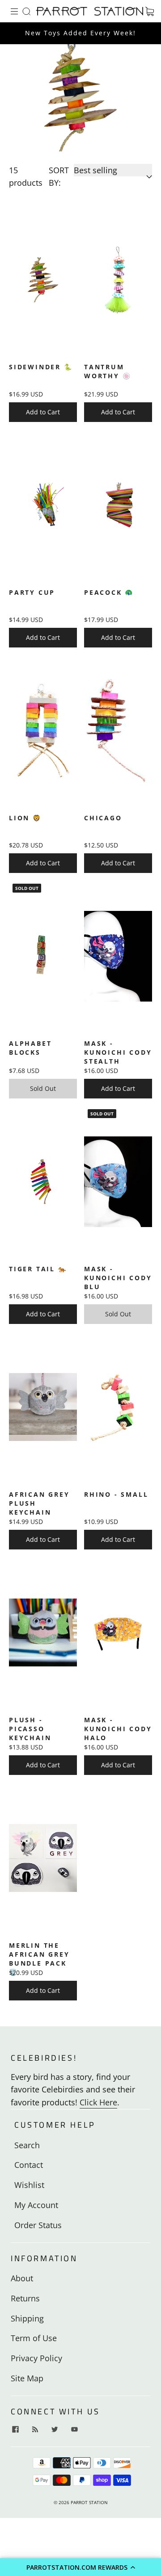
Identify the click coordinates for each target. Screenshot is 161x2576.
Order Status (38, 2225)
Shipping (27, 2318)
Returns (25, 2298)
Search (27, 2145)
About (22, 2278)
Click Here (98, 2102)
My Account (36, 2205)
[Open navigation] (21, 11)
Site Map (27, 2378)
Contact (29, 2165)
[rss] (35, 2429)
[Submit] (28, 11)
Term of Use (34, 2338)
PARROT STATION (89, 2502)
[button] (80, 2567)
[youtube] (74, 2429)
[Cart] (149, 11)
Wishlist (29, 2185)
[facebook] (15, 2429)
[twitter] (55, 2429)
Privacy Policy (36, 2358)
